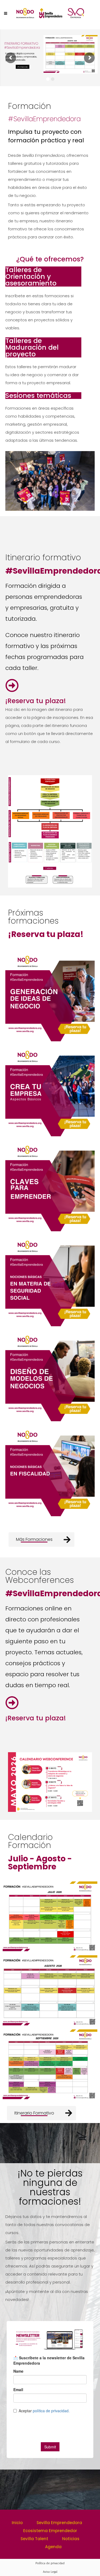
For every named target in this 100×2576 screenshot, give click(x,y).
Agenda (53, 2547)
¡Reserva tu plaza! (36, 701)
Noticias (71, 2539)
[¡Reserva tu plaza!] (12, 685)
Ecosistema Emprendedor (50, 2531)
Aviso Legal (50, 2572)
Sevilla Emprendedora (59, 2523)
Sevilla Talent (34, 2539)
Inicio (17, 2523)
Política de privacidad (50, 2563)
